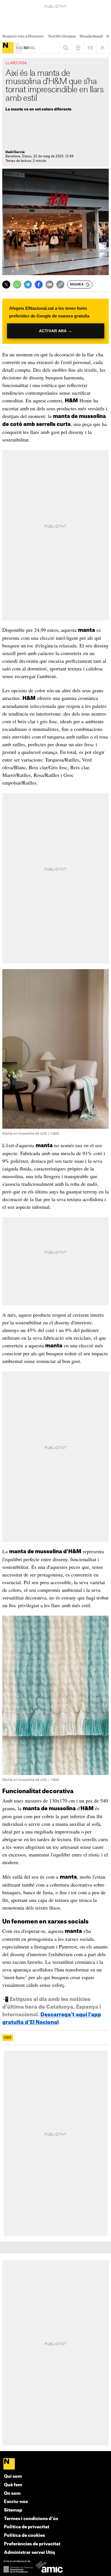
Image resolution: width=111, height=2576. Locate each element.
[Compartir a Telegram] (28, 285)
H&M (8, 2038)
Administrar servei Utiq (29, 2553)
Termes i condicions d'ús (31, 2519)
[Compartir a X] (6, 285)
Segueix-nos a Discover (23, 36)
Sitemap (13, 2510)
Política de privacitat (27, 2527)
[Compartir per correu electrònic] (50, 285)
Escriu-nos (16, 2502)
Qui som (13, 2476)
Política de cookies (24, 2536)
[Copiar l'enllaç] (60, 285)
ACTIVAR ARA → (55, 331)
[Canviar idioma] (90, 48)
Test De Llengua (62, 36)
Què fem (13, 2485)
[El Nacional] (8, 48)
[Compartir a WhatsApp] (17, 285)
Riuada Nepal (91, 36)
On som (12, 2494)
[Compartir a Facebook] (39, 285)
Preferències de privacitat (32, 2544)
